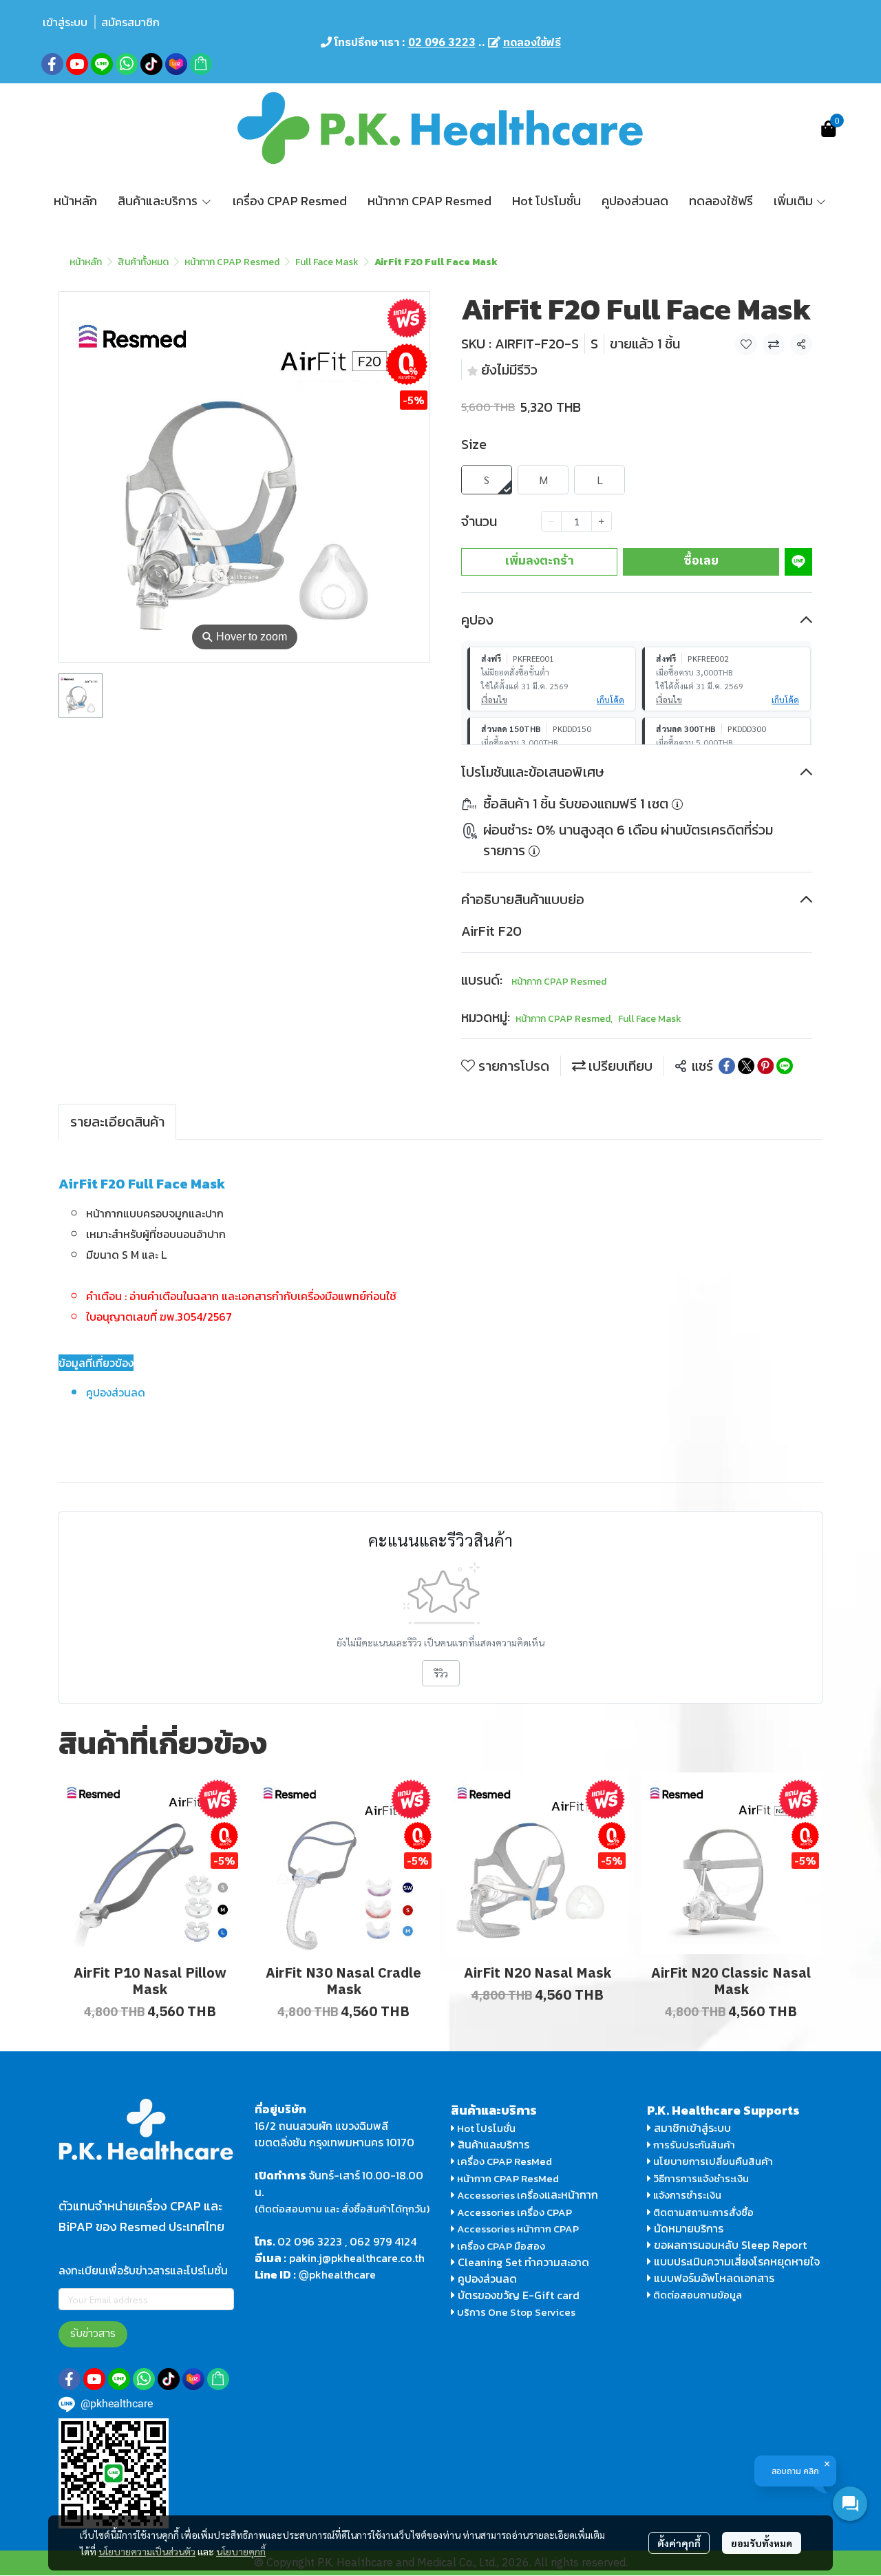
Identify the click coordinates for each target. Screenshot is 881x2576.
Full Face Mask (327, 262)
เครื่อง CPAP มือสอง (500, 2246)
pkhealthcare (342, 2274)
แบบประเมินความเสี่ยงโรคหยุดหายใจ (737, 2261)
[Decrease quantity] (551, 521)
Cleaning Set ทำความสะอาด (523, 2262)
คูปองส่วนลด (487, 2279)
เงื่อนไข (494, 700)
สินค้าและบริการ (492, 2144)
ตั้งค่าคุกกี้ (679, 2543)
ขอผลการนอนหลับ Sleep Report (729, 2245)
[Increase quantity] (602, 521)
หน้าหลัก (86, 262)
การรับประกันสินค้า (693, 2145)
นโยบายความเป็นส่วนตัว (147, 2551)
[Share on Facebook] (727, 1066)
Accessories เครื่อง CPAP (514, 2212)
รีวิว (441, 1673)
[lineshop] (201, 64)
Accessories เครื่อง (501, 2195)
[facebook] (52, 64)
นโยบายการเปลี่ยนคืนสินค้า (712, 2161)
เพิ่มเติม (795, 201)
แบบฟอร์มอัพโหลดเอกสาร (714, 2278)
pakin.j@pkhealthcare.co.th (357, 2258)
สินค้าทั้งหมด (143, 262)
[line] (102, 64)
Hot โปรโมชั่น (485, 2128)
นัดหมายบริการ (689, 2228)
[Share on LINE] (785, 1066)
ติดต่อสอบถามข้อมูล (697, 2295)
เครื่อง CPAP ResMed (503, 2161)
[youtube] (77, 64)
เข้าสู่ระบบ (65, 22)
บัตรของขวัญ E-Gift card (519, 2295)
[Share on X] (746, 1066)
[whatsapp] (127, 64)
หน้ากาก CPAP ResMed (508, 2178)
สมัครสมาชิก (130, 22)
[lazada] (176, 64)
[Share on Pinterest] (765, 1066)
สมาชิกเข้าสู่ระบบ (692, 2128)
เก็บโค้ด (611, 700)
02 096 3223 (310, 2241)
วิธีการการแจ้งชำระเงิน (700, 2178)
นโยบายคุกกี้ (241, 2551)
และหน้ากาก (573, 2195)
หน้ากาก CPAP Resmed (232, 262)
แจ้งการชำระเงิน (686, 2195)
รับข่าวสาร (93, 2334)
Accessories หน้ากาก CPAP (518, 2229)
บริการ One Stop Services (516, 2312)
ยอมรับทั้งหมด (762, 2543)
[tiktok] (151, 64)
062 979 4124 (383, 2241)
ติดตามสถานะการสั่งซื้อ (702, 2212)
